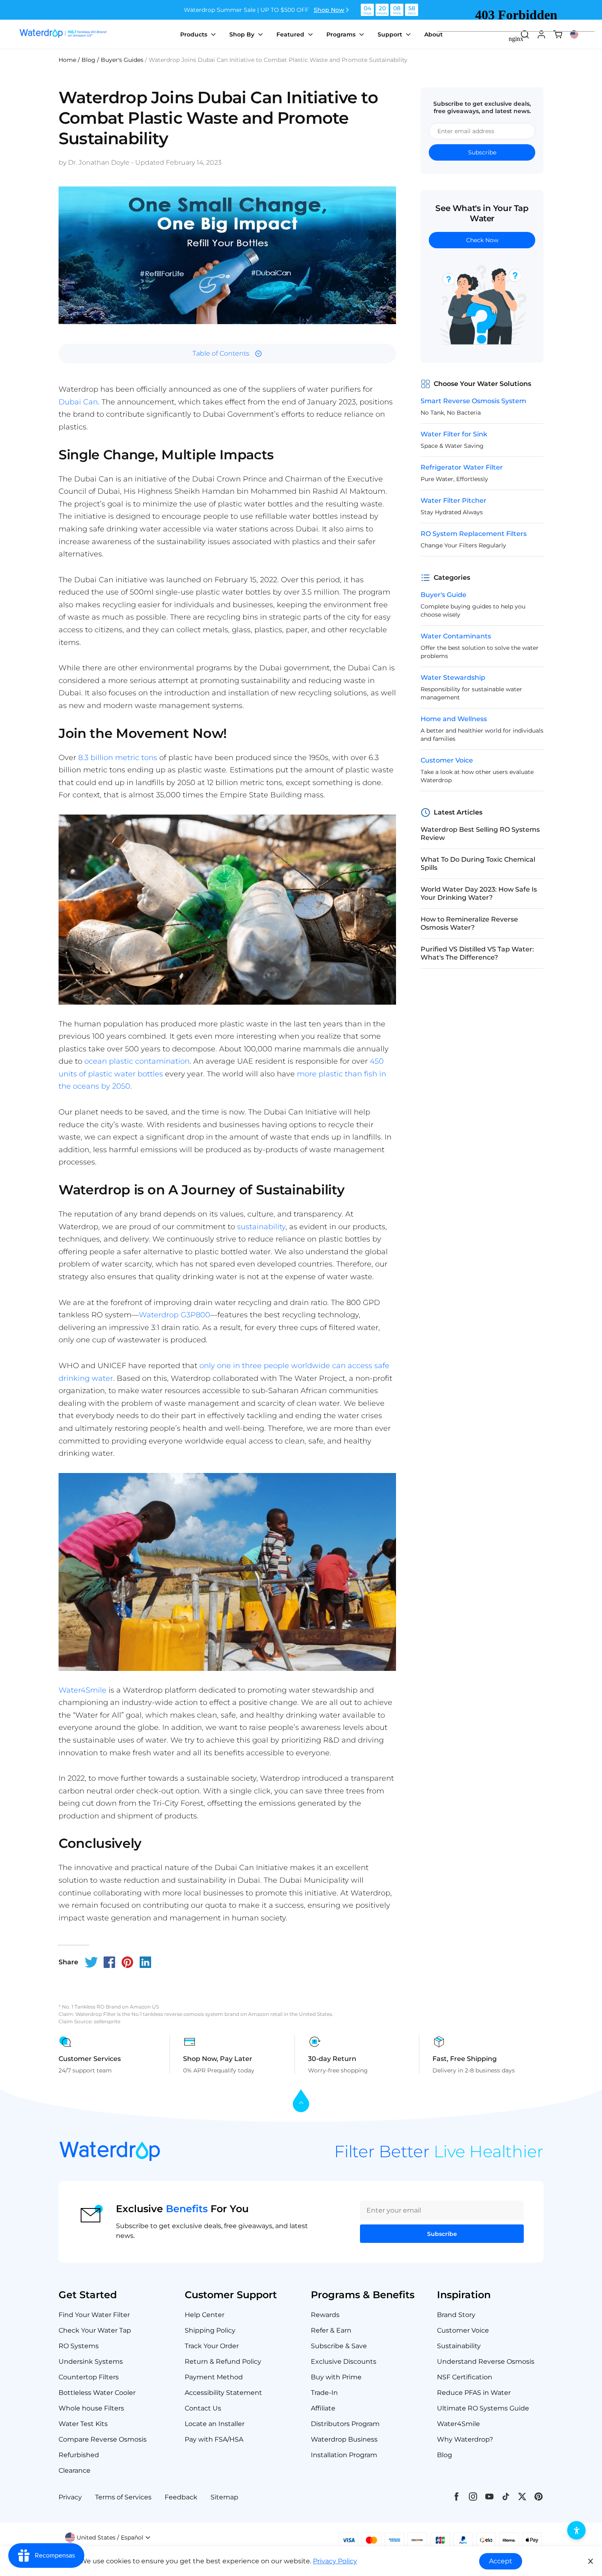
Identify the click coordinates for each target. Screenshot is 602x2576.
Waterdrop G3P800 (174, 1315)
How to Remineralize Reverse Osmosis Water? (469, 923)
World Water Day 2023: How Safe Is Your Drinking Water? (479, 893)
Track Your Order (212, 2346)
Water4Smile (83, 1690)
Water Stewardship (453, 677)
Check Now (482, 240)
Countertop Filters (89, 2377)
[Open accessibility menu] (576, 2530)
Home (67, 60)
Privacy (70, 2497)
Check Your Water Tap (95, 2330)
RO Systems (79, 2346)
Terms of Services (123, 2497)
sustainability (261, 1227)
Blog (445, 2455)
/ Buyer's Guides (120, 60)
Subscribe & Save (339, 2346)
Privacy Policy (335, 2561)
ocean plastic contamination (137, 1061)
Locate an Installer (215, 2424)
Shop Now (329, 10)
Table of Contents (221, 353)
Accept (501, 2561)
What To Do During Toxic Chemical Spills (478, 864)
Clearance (75, 2470)
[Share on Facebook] (109, 1962)
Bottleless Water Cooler (97, 2393)
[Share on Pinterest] (127, 1962)
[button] (108, 2537)
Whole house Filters (91, 2408)
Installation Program (344, 2455)
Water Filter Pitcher (454, 500)
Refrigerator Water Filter (462, 467)
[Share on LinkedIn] (145, 1962)
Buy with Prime (336, 2377)
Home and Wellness (454, 719)
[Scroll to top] (301, 2101)
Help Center (205, 2315)
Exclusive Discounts (344, 2362)
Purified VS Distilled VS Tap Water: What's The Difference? (477, 953)
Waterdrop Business (344, 2439)
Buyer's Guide (444, 595)
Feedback (181, 2497)
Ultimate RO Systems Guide (483, 2408)
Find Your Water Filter (94, 2315)
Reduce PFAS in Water (474, 2393)
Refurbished (79, 2455)
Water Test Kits (83, 2424)
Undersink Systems (91, 2362)
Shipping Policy (210, 2330)
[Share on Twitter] (91, 1962)
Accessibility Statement (223, 2393)
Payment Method (214, 2377)
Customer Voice (447, 760)
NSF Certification (465, 2377)
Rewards (325, 2315)
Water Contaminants (456, 636)
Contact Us (203, 2408)
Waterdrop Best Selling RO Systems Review (480, 834)
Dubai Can (78, 402)
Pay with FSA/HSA (214, 2439)
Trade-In (324, 2393)
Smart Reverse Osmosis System (473, 401)
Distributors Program (345, 2424)
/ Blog (87, 60)
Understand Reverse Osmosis (486, 2362)
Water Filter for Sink (454, 434)
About (433, 34)
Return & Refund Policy (223, 2362)
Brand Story (456, 2315)
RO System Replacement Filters (474, 534)
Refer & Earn (331, 2330)
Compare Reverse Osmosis (103, 2439)
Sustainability (459, 2346)
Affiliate (323, 2408)
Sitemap (224, 2497)
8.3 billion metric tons (118, 758)
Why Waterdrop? (465, 2439)
